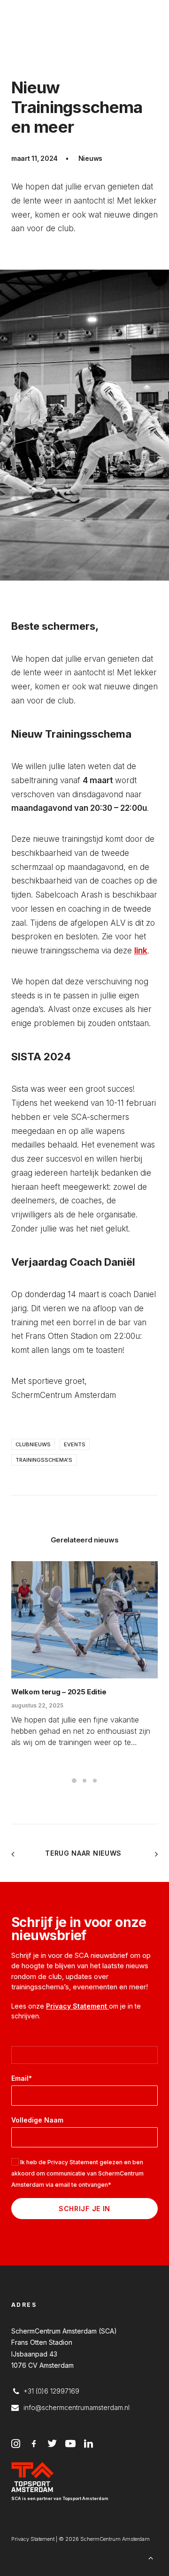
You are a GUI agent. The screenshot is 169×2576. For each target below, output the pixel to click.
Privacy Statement (77, 2006)
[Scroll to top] (151, 2557)
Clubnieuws (33, 1444)
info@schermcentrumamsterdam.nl (77, 2407)
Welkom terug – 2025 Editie (59, 1692)
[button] (84, 1620)
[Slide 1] (74, 1781)
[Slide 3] (95, 1781)
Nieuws (90, 158)
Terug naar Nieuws (84, 1853)
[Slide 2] (84, 1781)
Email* (22, 2078)
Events (75, 1444)
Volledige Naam (37, 2120)
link (141, 951)
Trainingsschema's (44, 1460)
